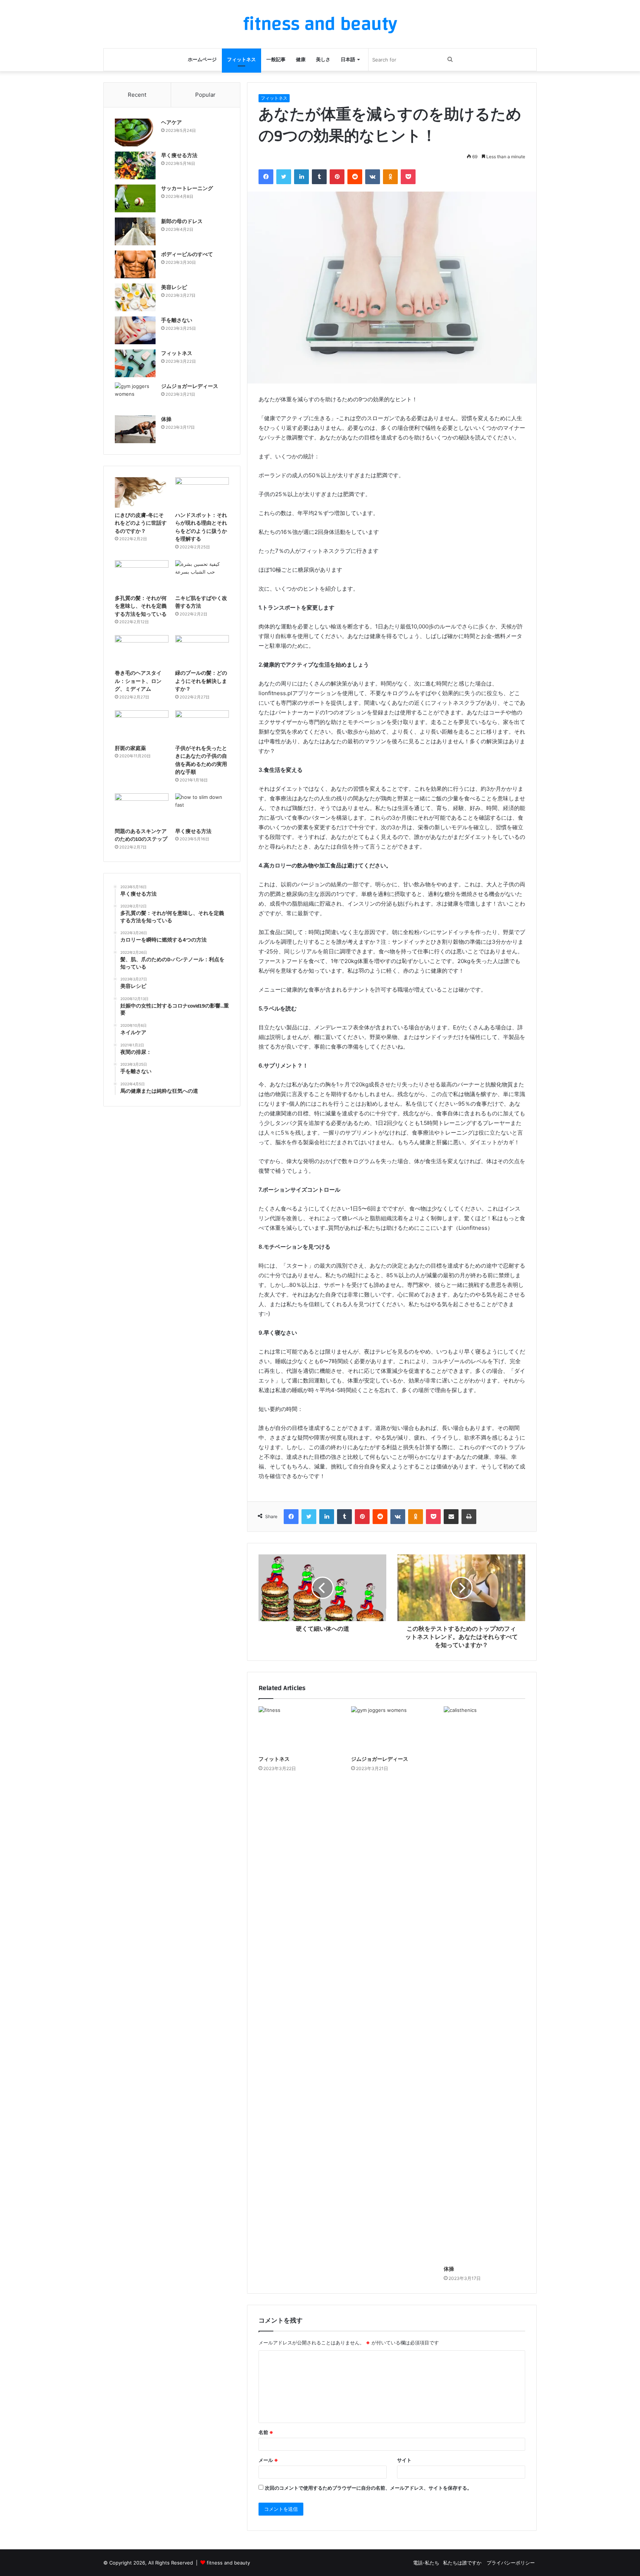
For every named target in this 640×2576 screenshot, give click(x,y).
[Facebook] (266, 177)
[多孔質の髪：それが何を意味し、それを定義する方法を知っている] (142, 575)
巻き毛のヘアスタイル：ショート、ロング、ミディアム (138, 681)
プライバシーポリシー (511, 2563)
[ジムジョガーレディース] (392, 1729)
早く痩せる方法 (179, 156)
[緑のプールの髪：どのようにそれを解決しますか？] (202, 650)
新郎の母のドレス (182, 222)
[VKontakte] (373, 177)
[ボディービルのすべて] (135, 264)
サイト (404, 2460)
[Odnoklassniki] (390, 177)
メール (268, 2460)
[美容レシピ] (135, 297)
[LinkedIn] (301, 177)
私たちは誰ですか (463, 2563)
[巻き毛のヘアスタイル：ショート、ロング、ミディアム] (142, 650)
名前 (266, 2432)
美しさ (323, 60)
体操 (449, 2269)
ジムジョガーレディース (380, 1759)
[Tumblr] (319, 177)
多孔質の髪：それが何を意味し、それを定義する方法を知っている (141, 606)
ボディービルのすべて (187, 255)
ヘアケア (171, 123)
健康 (301, 60)
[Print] (469, 1517)
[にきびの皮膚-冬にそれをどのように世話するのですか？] (142, 492)
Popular (205, 95)
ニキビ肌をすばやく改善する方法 (201, 602)
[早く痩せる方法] (135, 165)
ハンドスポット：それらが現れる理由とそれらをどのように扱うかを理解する (201, 527)
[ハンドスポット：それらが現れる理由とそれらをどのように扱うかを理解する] (202, 492)
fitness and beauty (228, 2563)
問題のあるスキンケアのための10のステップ (141, 836)
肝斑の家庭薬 (130, 748)
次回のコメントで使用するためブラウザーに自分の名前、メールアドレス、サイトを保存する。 (368, 2488)
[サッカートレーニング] (135, 198)
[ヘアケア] (135, 132)
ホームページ (202, 60)
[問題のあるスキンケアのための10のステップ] (142, 809)
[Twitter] (284, 177)
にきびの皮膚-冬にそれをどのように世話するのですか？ (141, 523)
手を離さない (177, 321)
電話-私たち (426, 2563)
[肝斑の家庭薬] (142, 726)
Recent (137, 95)
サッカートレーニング (187, 189)
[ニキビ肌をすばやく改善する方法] (202, 575)
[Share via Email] (451, 1517)
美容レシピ (174, 288)
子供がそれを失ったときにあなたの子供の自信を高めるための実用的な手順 (201, 761)
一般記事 (276, 60)
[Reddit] (355, 177)
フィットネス (241, 60)
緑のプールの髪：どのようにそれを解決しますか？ (201, 681)
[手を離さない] (135, 330)
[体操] (484, 1984)
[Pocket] (408, 177)
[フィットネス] (299, 1729)
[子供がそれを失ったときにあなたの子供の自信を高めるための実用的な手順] (202, 726)
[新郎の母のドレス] (135, 231)
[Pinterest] (337, 177)
